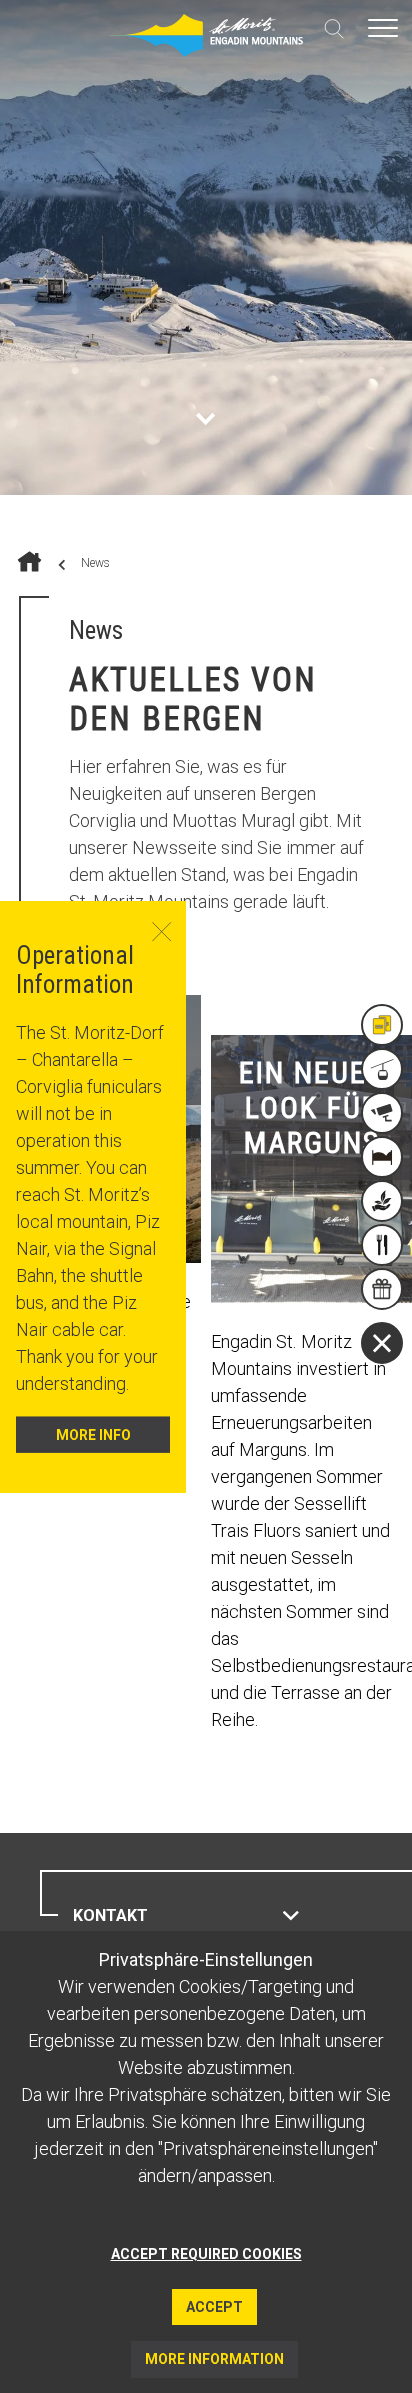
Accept (214, 2307)
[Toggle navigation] (383, 28)
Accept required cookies (206, 2254)
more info (93, 1434)
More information (214, 2359)
